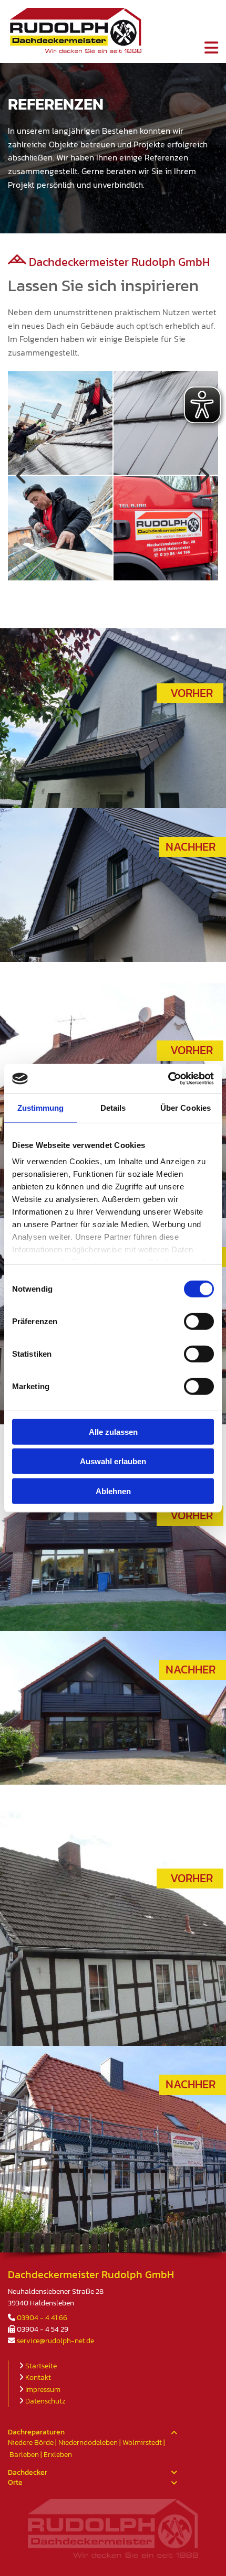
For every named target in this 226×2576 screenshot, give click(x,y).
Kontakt (38, 2378)
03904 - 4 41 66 (42, 2318)
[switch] (199, 1321)
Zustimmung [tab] (41, 1107)
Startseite (41, 2366)
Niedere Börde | (33, 2443)
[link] (174, 2433)
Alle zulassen (113, 1431)
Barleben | (27, 2455)
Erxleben (58, 2455)
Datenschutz (45, 2401)
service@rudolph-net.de (55, 2341)
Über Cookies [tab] (186, 1107)
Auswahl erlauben (113, 1461)
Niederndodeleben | (90, 2443)
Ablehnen (113, 1491)
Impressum (43, 2390)
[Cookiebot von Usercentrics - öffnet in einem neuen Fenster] (168, 1079)
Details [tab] (113, 1107)
